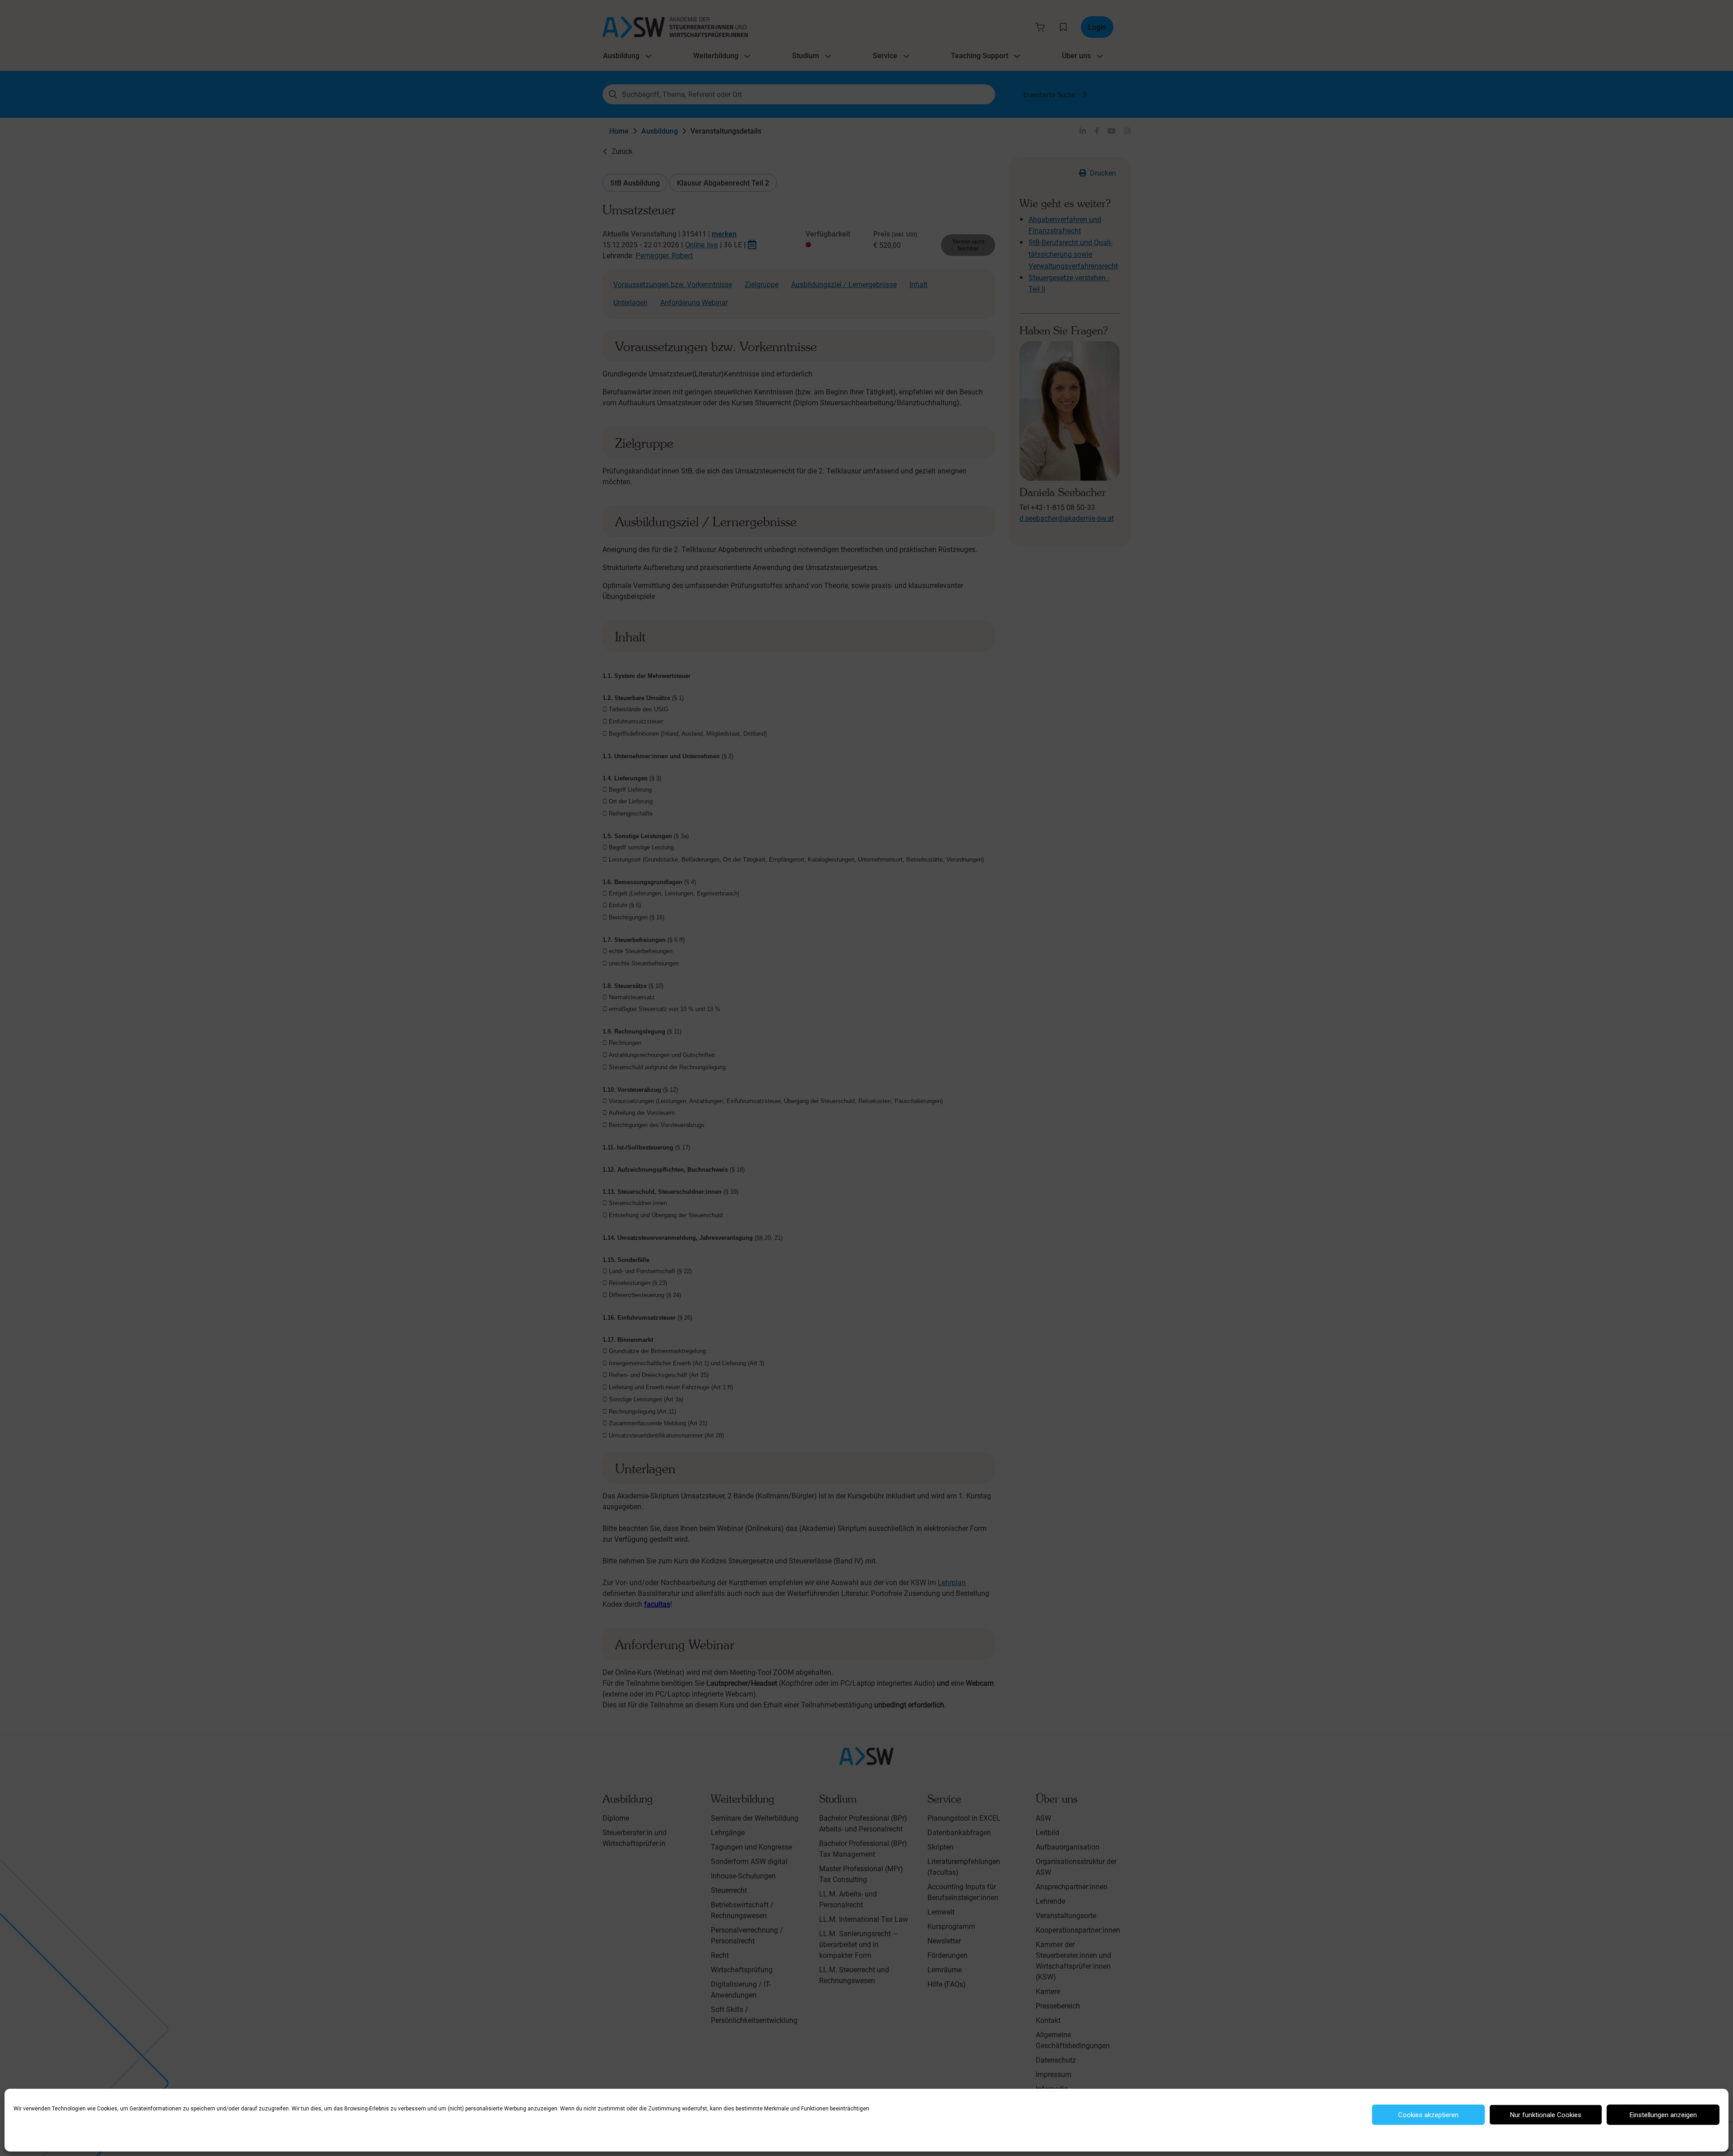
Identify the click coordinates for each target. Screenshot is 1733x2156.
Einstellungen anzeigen (1663, 2115)
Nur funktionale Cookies (1546, 2115)
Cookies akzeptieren (1428, 2115)
